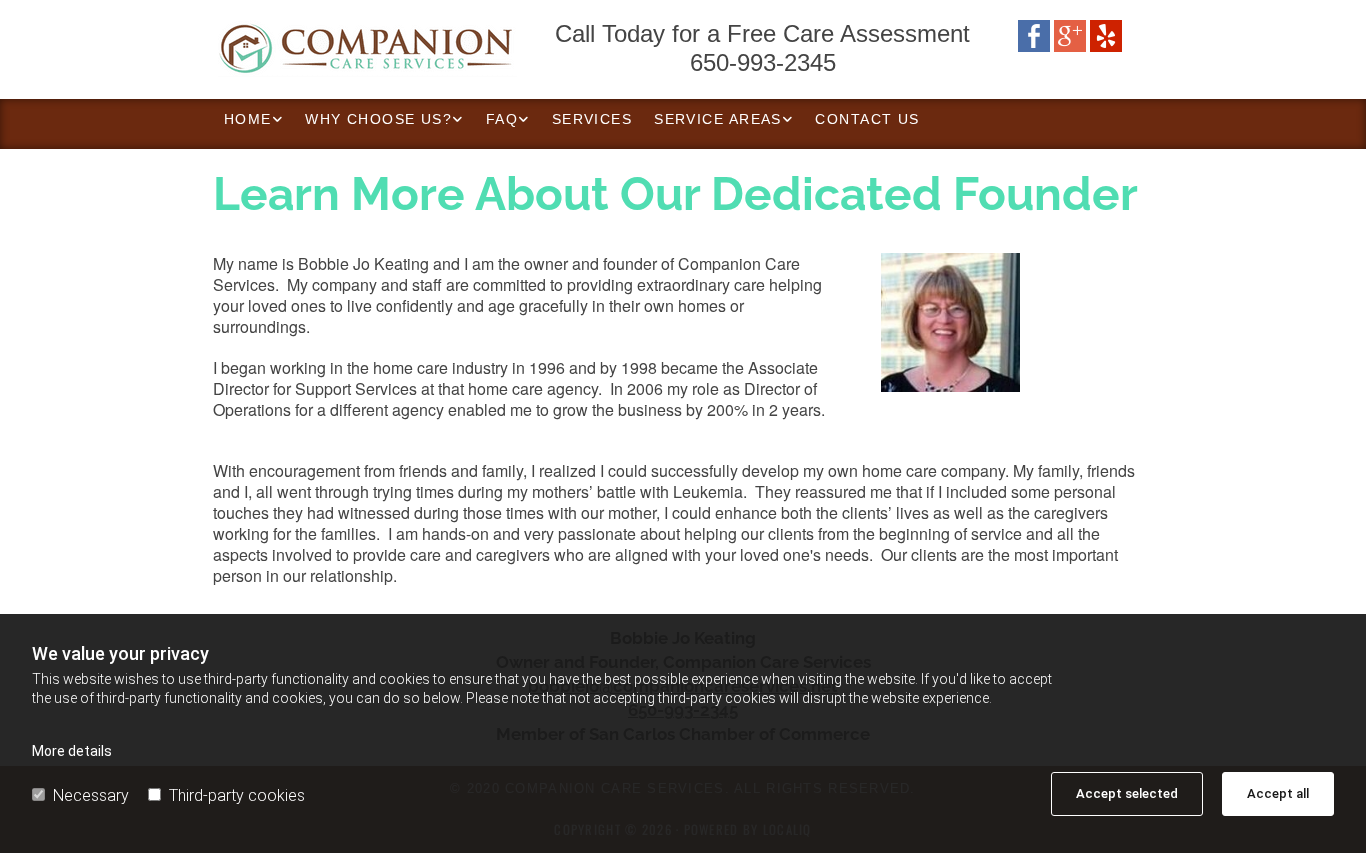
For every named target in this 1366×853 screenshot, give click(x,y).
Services (592, 119)
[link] (253, 119)
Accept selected (1127, 793)
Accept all (1278, 793)
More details (72, 751)
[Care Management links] (459, 119)
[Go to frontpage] (363, 49)
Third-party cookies (237, 795)
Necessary (91, 795)
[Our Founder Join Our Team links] (525, 119)
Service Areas (718, 119)
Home (248, 119)
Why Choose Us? (378, 119)
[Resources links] (278, 119)
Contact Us (867, 119)
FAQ (502, 119)
